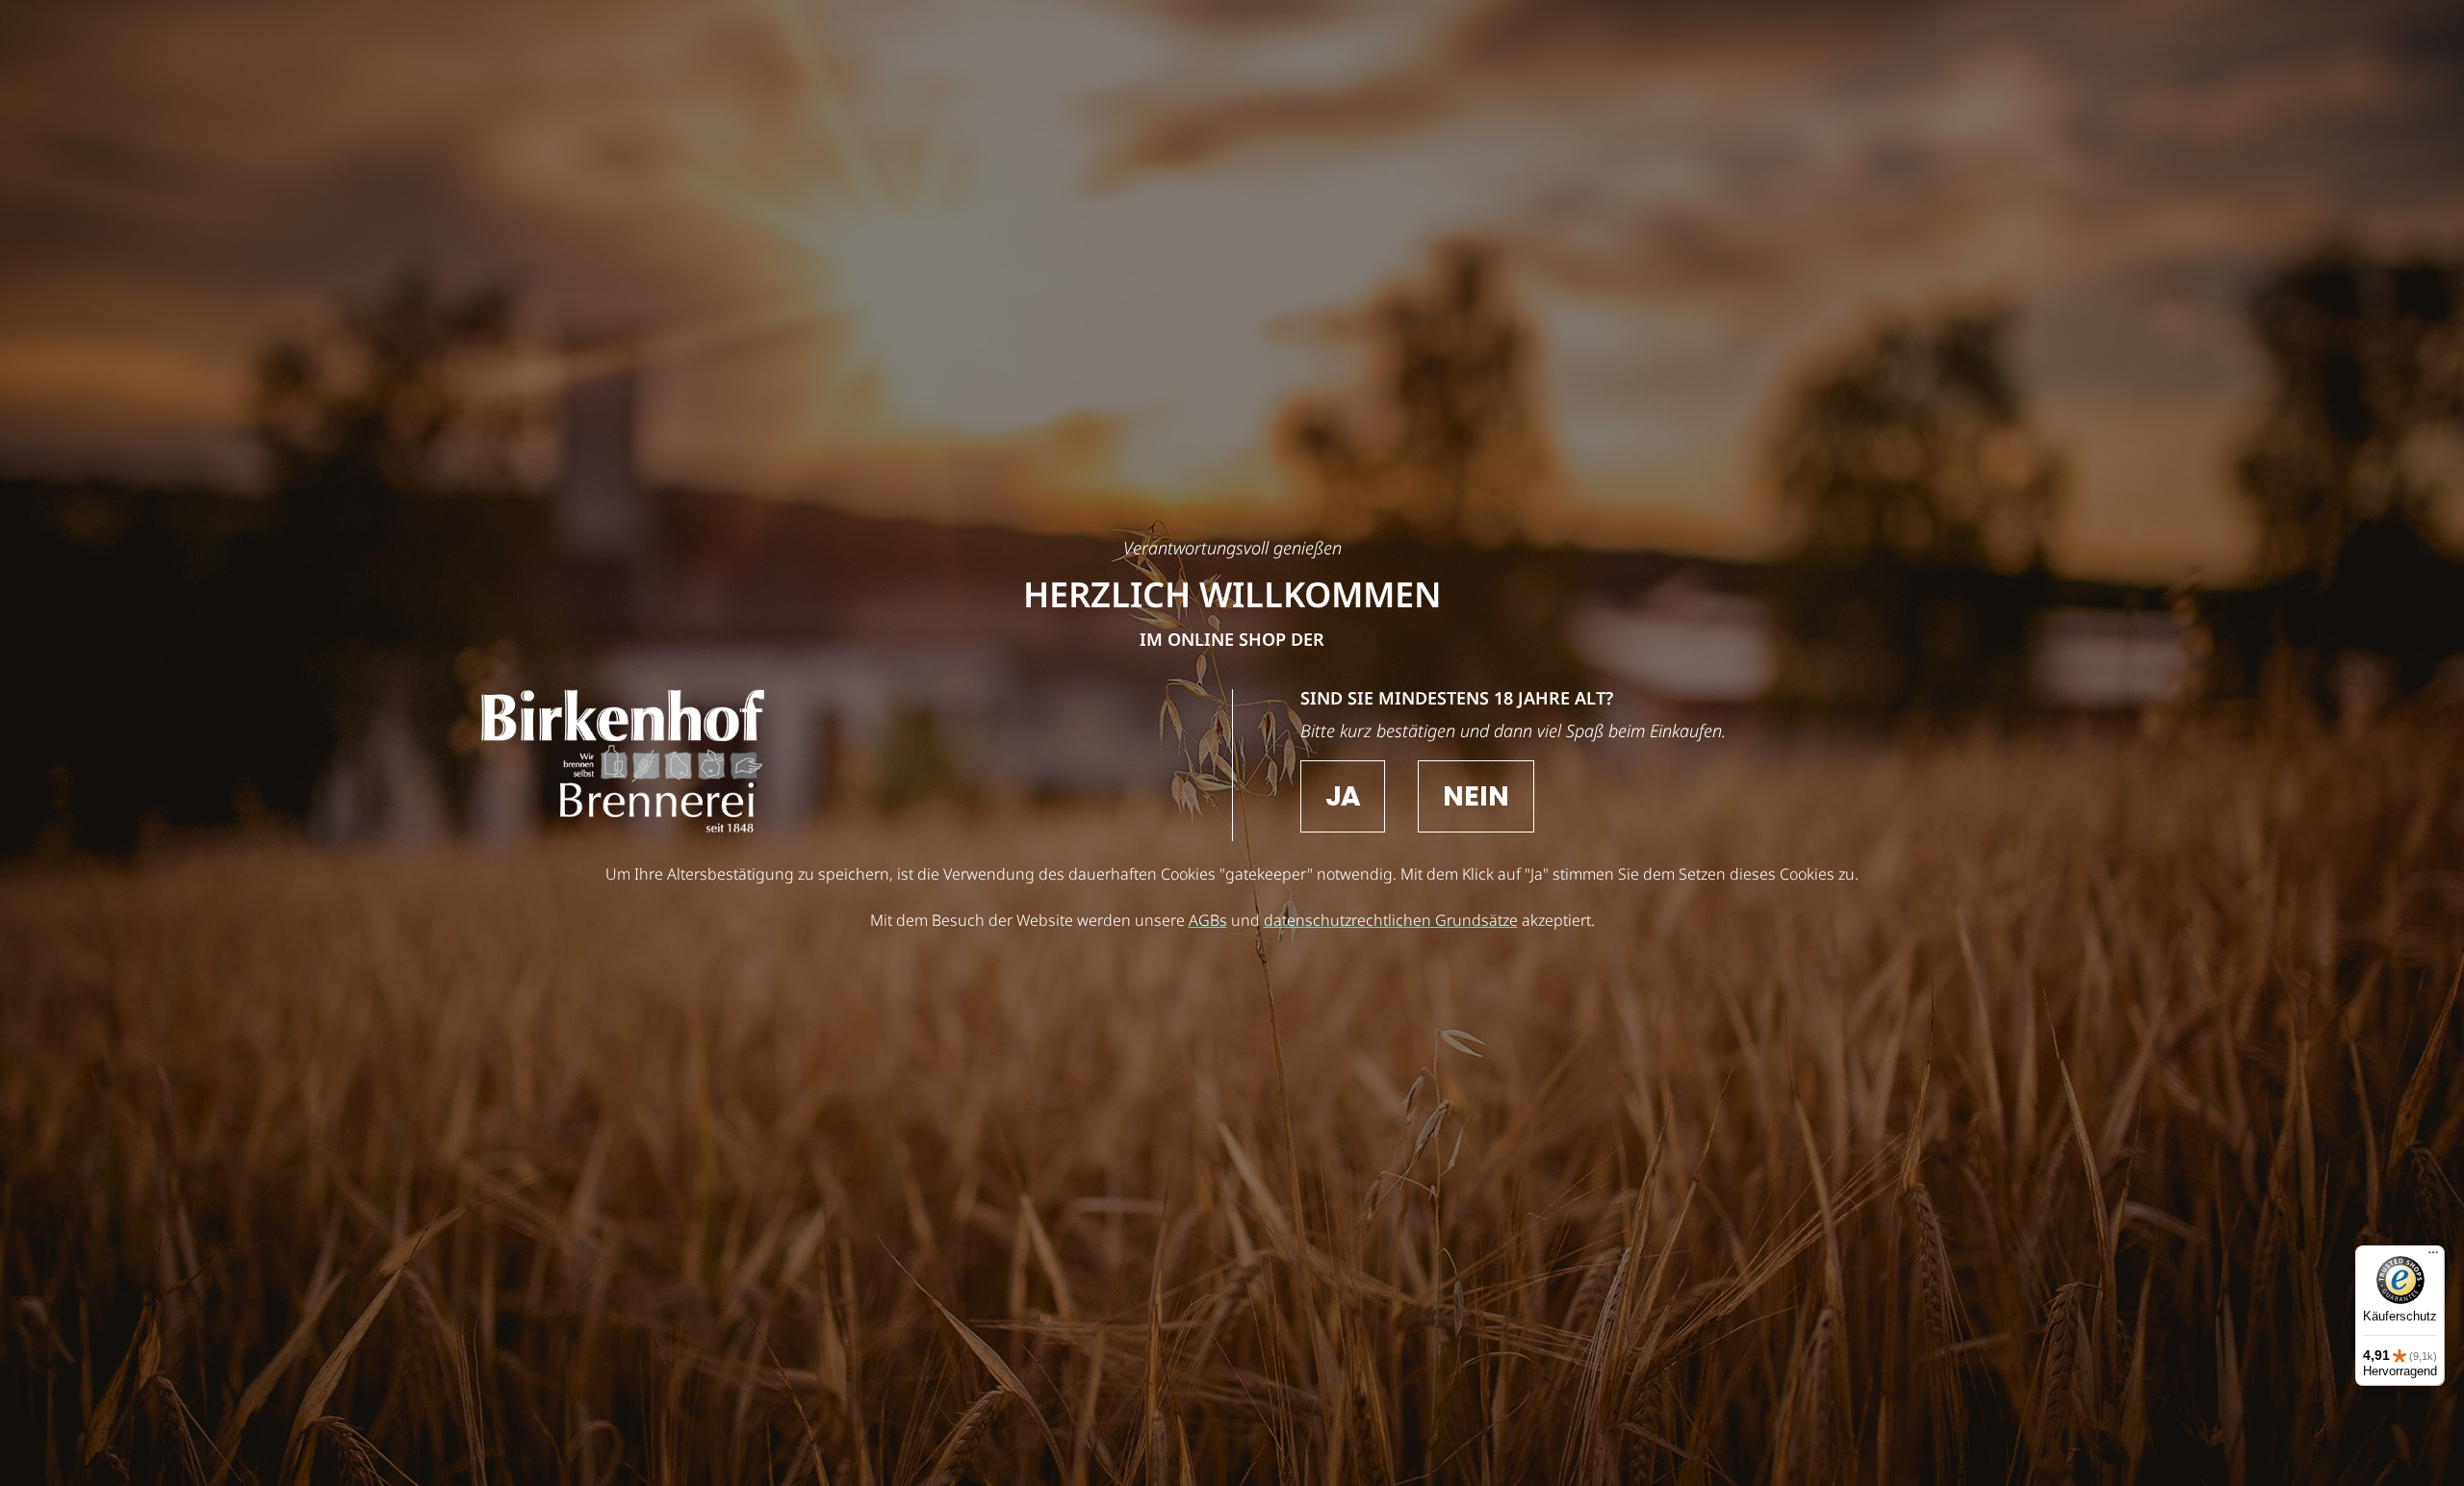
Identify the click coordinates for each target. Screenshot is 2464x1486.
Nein (1476, 796)
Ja (1343, 796)
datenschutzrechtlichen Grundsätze (1391, 920)
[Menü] (2433, 1257)
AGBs (1208, 920)
